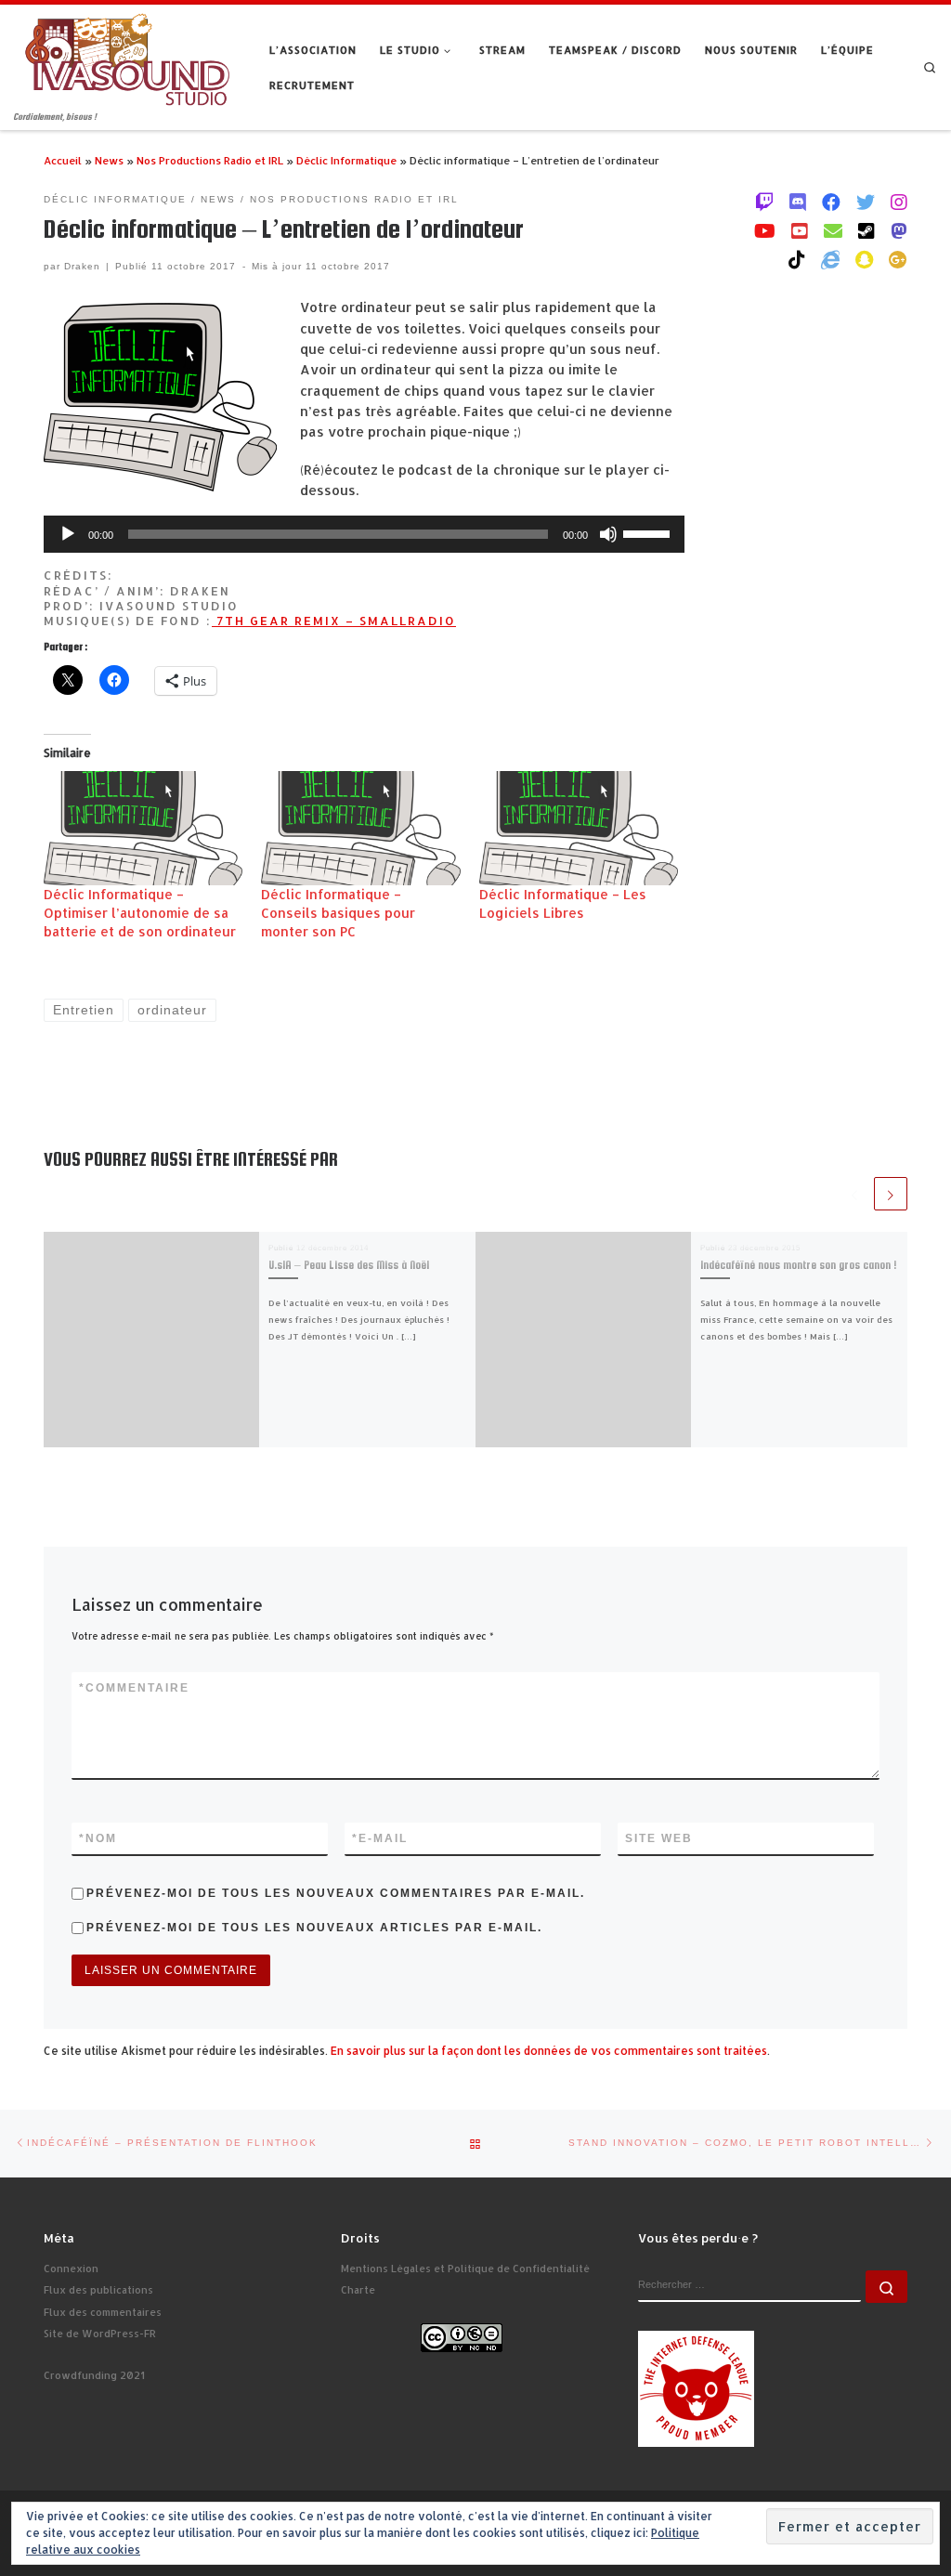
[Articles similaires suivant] (891, 1194)
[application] (364, 534)
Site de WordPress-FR (100, 2334)
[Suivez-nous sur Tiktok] (797, 259)
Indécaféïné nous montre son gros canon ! (799, 1265)
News (109, 160)
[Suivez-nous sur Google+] (898, 259)
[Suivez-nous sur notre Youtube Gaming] (765, 230)
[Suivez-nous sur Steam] (866, 230)
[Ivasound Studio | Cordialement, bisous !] (128, 57)
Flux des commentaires (103, 2312)
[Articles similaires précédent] (854, 1194)
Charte (358, 2290)
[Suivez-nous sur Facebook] (831, 202)
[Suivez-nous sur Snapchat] (864, 259)
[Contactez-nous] (833, 230)
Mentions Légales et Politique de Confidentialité (465, 2269)
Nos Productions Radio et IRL (210, 160)
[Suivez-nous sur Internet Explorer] (830, 259)
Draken (82, 266)
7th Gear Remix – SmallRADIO (334, 621)
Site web (659, 1838)
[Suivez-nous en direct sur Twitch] (764, 202)
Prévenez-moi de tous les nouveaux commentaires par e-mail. (336, 1893)
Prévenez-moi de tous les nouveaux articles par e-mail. (314, 1928)
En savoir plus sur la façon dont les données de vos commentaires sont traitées (549, 2051)
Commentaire (134, 1688)
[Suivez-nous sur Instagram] (899, 202)
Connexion (71, 2269)
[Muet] (608, 534)
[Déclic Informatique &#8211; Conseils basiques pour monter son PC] (360, 828)
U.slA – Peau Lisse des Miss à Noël (349, 1265)
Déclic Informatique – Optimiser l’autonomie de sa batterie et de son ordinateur (140, 913)
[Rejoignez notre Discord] (798, 202)
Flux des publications (98, 2290)
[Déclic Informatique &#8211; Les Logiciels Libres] (579, 828)
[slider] (649, 532)
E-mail (380, 1838)
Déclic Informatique (346, 160)
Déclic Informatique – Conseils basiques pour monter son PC (338, 913)
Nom (98, 1838)
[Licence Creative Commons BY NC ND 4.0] (462, 2336)
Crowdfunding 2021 (94, 2375)
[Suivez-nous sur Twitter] (866, 202)
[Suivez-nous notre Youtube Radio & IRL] (800, 230)
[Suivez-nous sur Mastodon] (899, 230)
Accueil (63, 160)
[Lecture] (68, 534)
